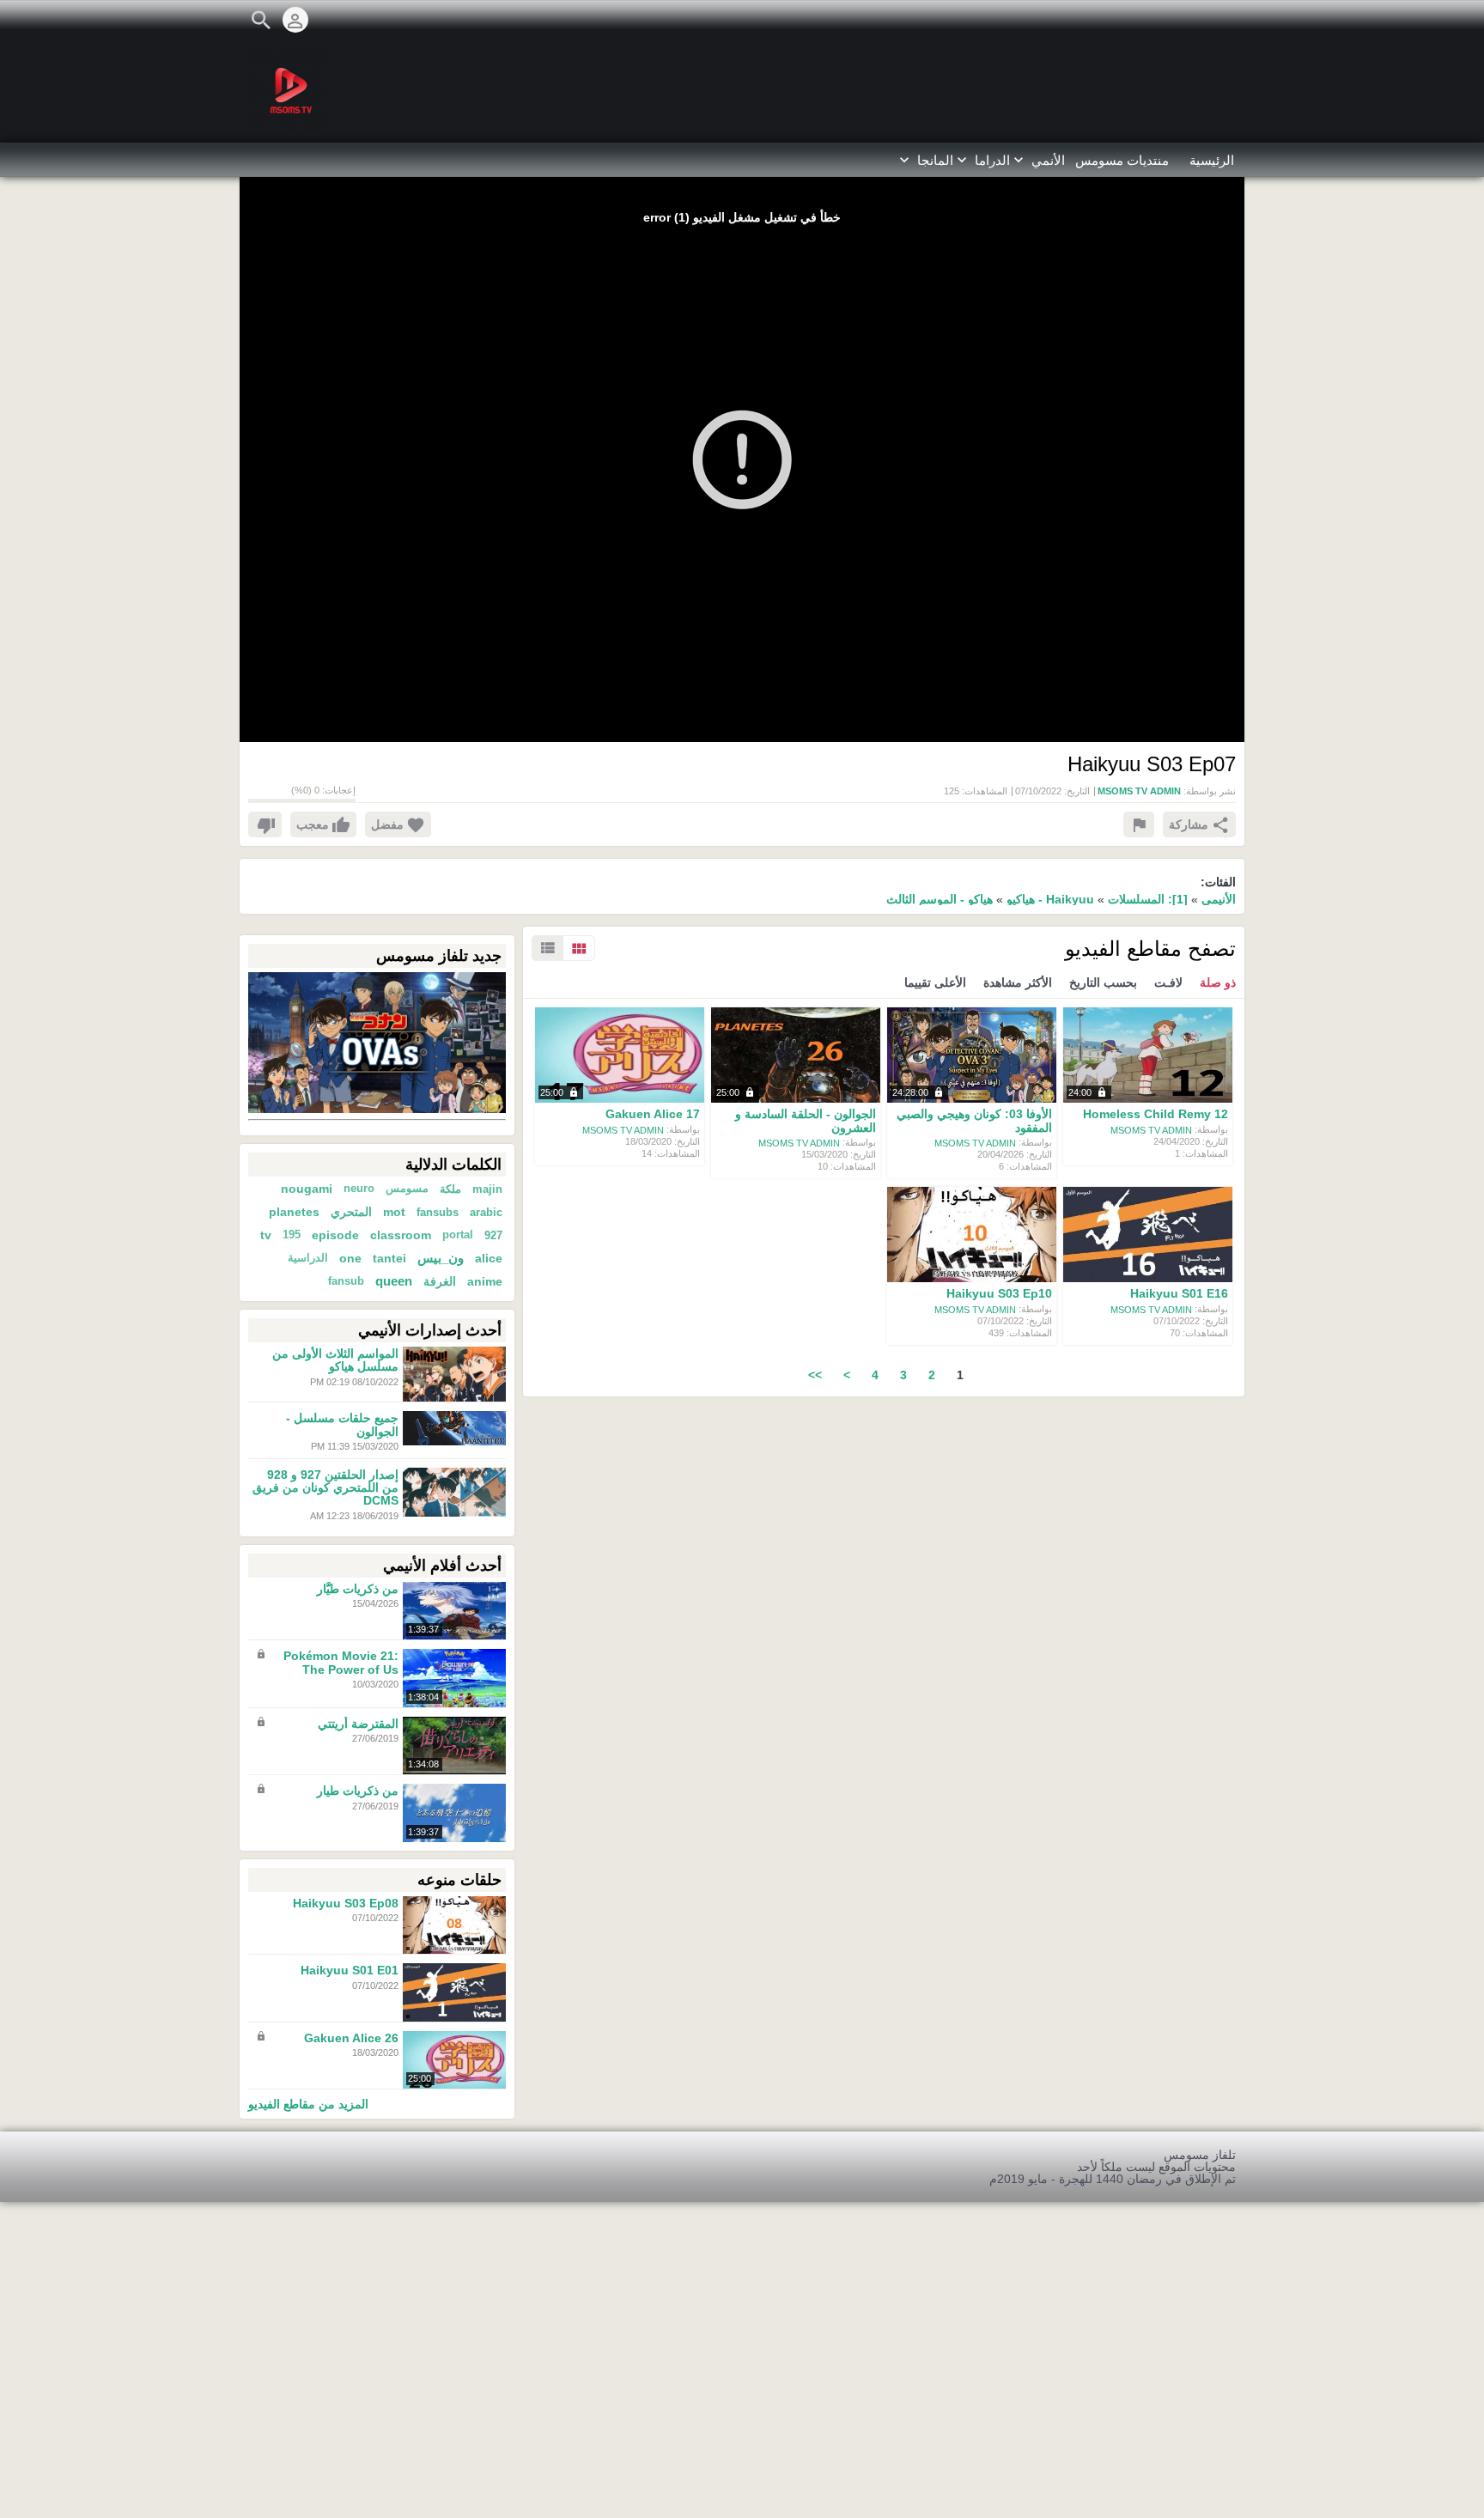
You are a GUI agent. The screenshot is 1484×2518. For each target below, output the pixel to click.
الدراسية (308, 1258)
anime (485, 1281)
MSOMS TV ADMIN (1151, 1129)
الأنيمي (1219, 899)
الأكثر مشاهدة (1018, 982)
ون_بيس (441, 1258)
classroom (401, 1235)
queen (394, 1281)
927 (493, 1235)
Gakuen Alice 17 (653, 1115)
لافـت (1168, 982)
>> (815, 1375)
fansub (346, 1281)
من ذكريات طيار (358, 1791)
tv (266, 1235)
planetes (294, 1212)
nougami (307, 1189)
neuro (359, 1189)
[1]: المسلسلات (1148, 899)
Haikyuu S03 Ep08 (346, 1903)
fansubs (438, 1212)
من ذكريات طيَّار (358, 1589)
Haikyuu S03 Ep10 (999, 1294)
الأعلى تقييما (935, 982)
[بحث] (261, 20)
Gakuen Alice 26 (351, 2038)
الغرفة (440, 1281)
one (350, 1258)
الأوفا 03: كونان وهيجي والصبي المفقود (974, 1121)
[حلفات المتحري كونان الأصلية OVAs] (377, 1042)
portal (458, 1235)
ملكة (450, 1189)
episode (335, 1235)
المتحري (351, 1212)
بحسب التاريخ (1103, 982)
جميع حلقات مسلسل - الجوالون (342, 1425)
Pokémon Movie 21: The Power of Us (341, 1663)
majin (487, 1189)
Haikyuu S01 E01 (350, 1971)
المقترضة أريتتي (358, 1724)
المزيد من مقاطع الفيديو (308, 2104)
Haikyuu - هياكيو (1049, 899)
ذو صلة (1218, 982)
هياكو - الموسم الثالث (940, 899)
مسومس (407, 1189)
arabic (486, 1212)
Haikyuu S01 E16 (1179, 1294)
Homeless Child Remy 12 (1156, 1115)
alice (489, 1258)
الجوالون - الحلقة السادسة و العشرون (806, 1121)
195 (292, 1235)
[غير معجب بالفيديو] (265, 824)
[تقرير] (1139, 824)
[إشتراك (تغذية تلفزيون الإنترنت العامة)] (1236, 20)
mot (394, 1212)
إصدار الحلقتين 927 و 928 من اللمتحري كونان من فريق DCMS (325, 1488)
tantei (389, 1258)
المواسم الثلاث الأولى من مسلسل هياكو (335, 1360)
